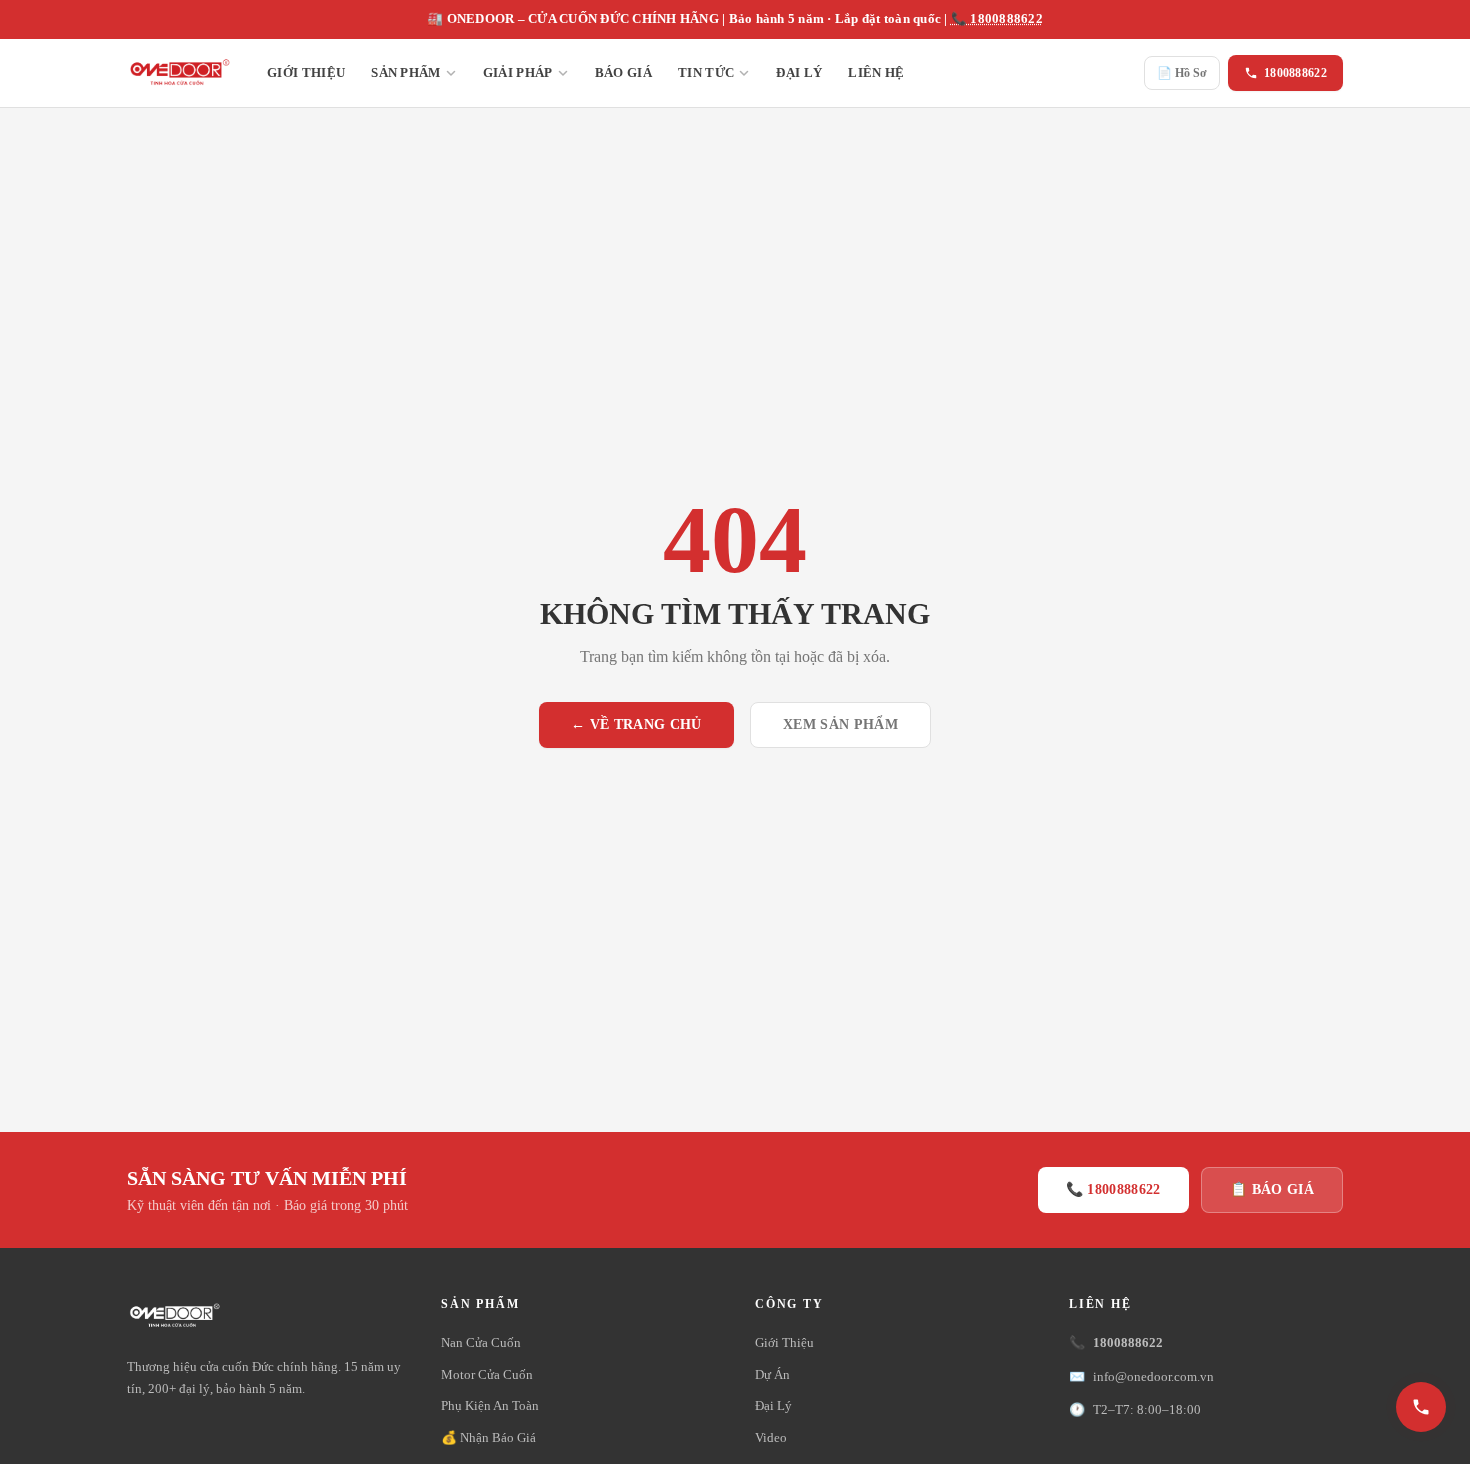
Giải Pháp (518, 72)
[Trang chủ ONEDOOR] (179, 73)
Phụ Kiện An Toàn (490, 1405)
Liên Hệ (876, 72)
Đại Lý (799, 72)
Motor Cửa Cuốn (487, 1374)
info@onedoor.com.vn (1141, 1376)
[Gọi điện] (1421, 1407)
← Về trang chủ (636, 724)
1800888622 (1295, 73)
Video (771, 1437)
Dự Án (772, 1374)
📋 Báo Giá (1272, 1189)
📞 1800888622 (997, 19)
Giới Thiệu (306, 72)
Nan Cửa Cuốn (481, 1342)
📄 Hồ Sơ (1182, 73)
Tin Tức (706, 72)
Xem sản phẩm (840, 724)
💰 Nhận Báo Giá (488, 1437)
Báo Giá (623, 72)
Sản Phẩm (406, 72)
